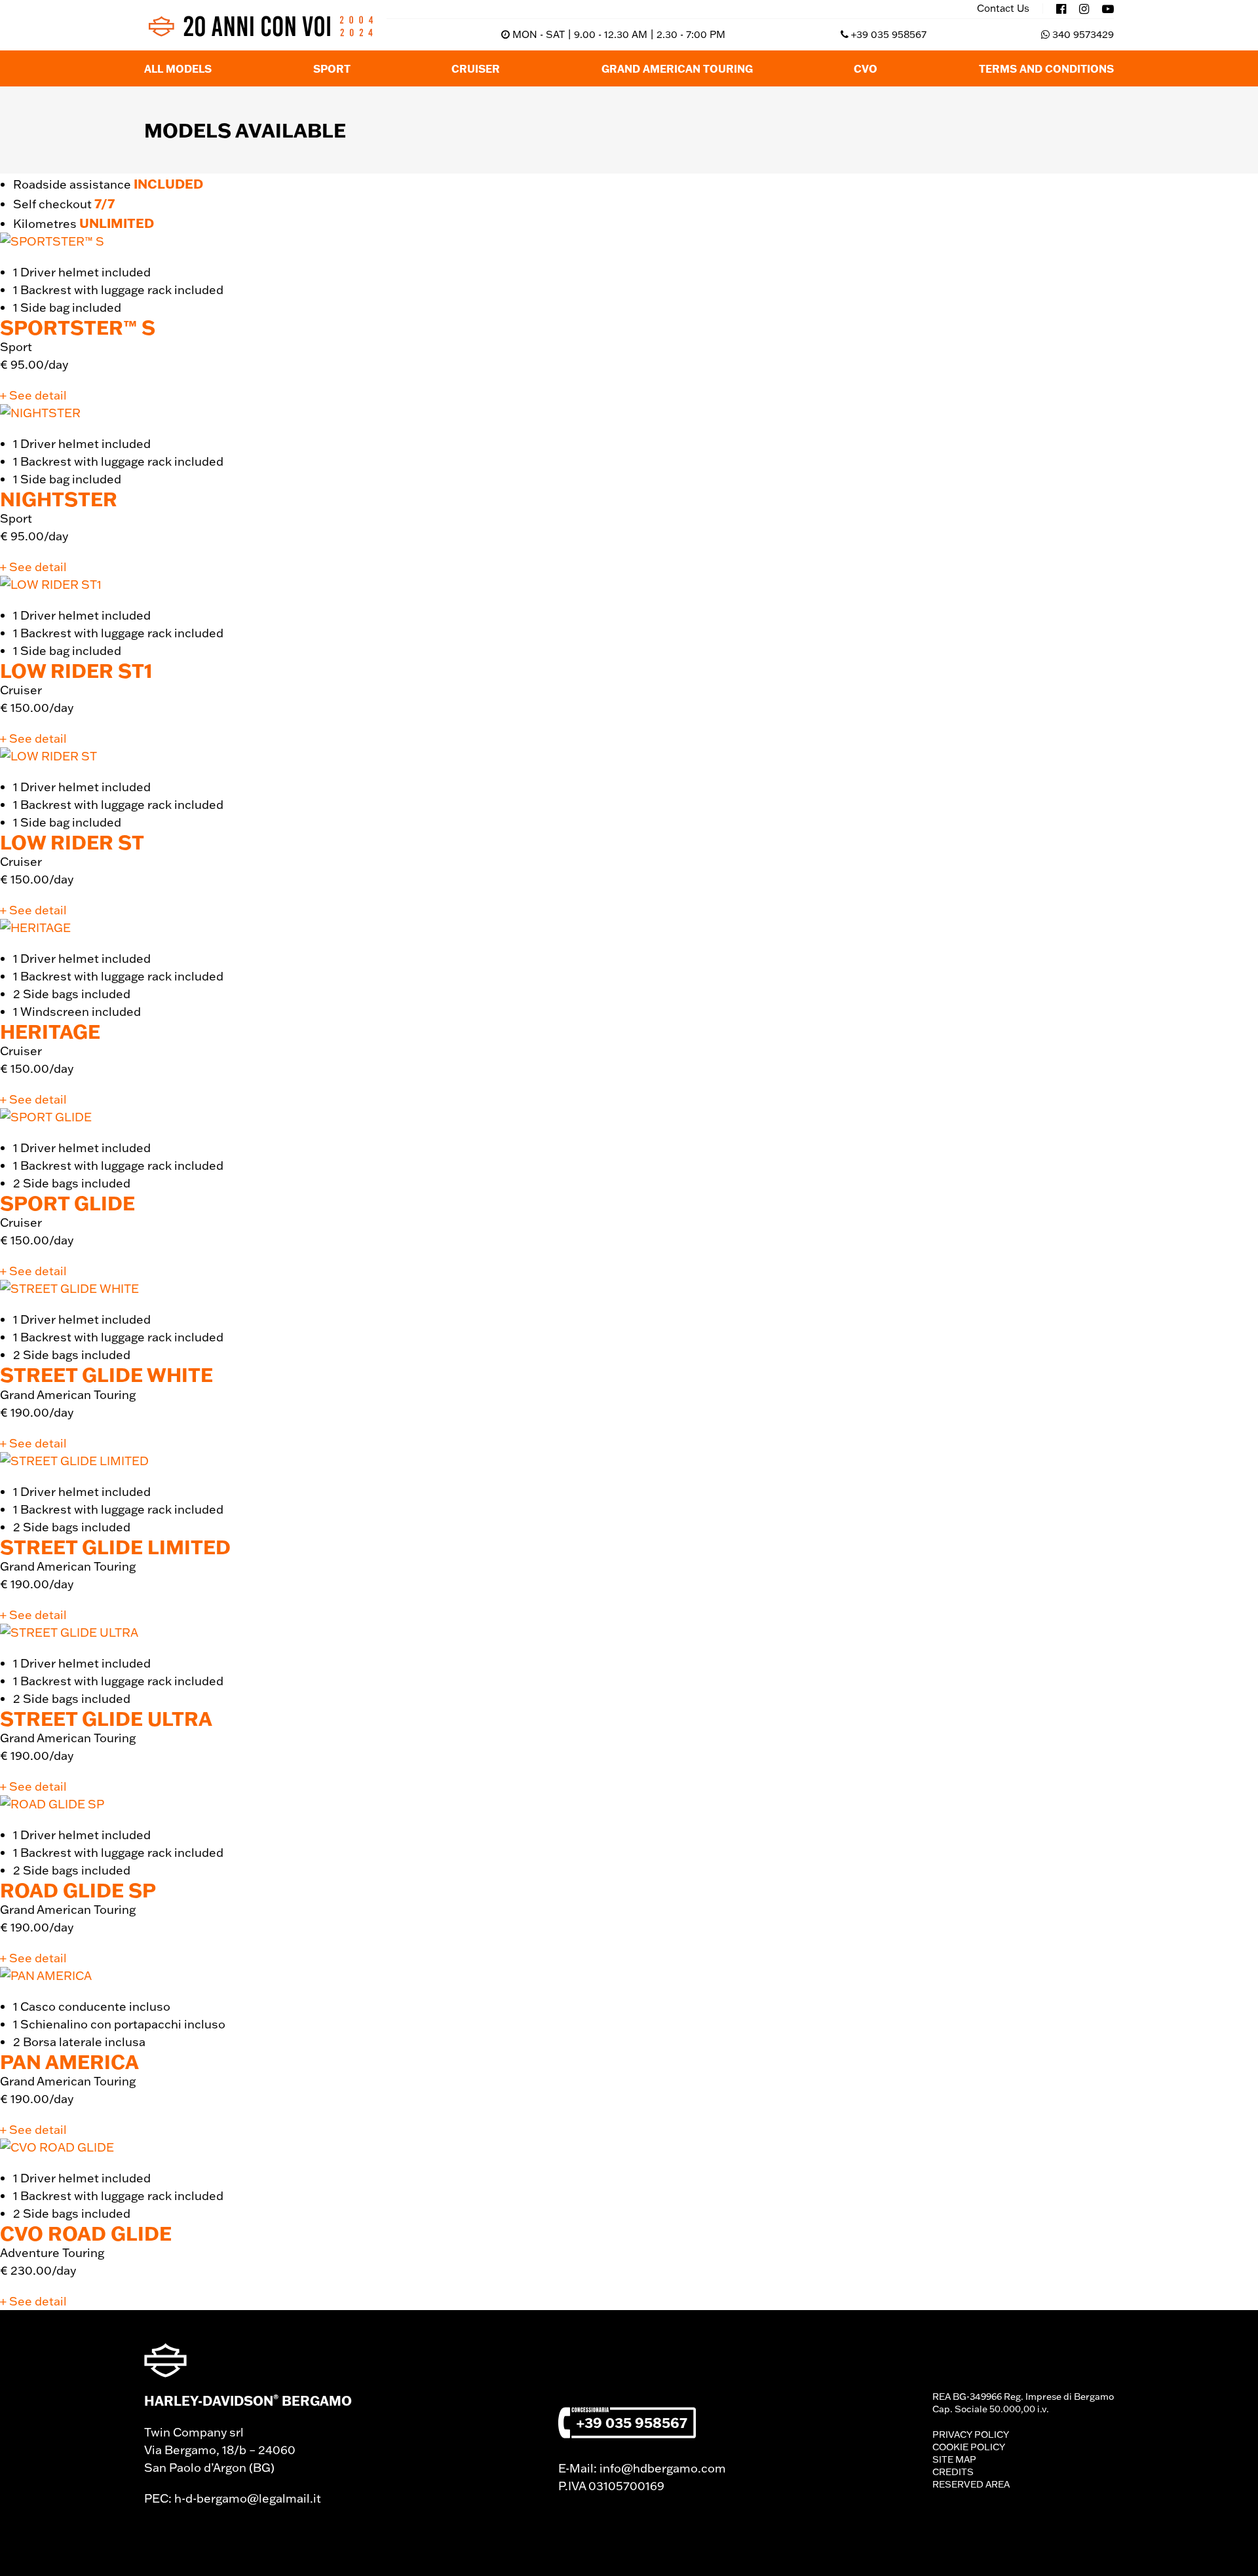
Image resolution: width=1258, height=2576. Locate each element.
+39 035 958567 (889, 34)
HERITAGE (50, 1031)
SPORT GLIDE (67, 1203)
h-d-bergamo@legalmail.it (248, 2498)
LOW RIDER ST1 (76, 670)
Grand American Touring (677, 68)
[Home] (260, 26)
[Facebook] (1061, 9)
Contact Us (1003, 9)
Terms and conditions (1046, 68)
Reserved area (971, 2484)
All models (178, 68)
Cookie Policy (969, 2447)
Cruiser (476, 68)
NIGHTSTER (59, 499)
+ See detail (33, 395)
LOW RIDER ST (72, 842)
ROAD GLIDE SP (78, 1890)
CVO (866, 68)
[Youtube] (1108, 9)
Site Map (954, 2459)
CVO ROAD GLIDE (86, 2233)
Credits (953, 2472)
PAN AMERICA (69, 2062)
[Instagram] (1084, 9)
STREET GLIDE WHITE (106, 1374)
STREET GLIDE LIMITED (115, 1547)
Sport (332, 68)
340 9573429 (1083, 34)
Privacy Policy (971, 2435)
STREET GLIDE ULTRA (106, 1718)
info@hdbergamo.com (663, 2468)
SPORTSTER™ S (78, 327)
